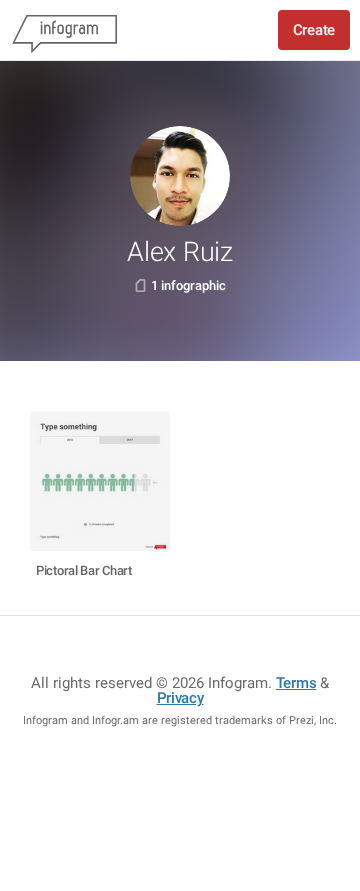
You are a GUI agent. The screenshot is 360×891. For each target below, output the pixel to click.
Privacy (180, 698)
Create (314, 30)
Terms (296, 683)
